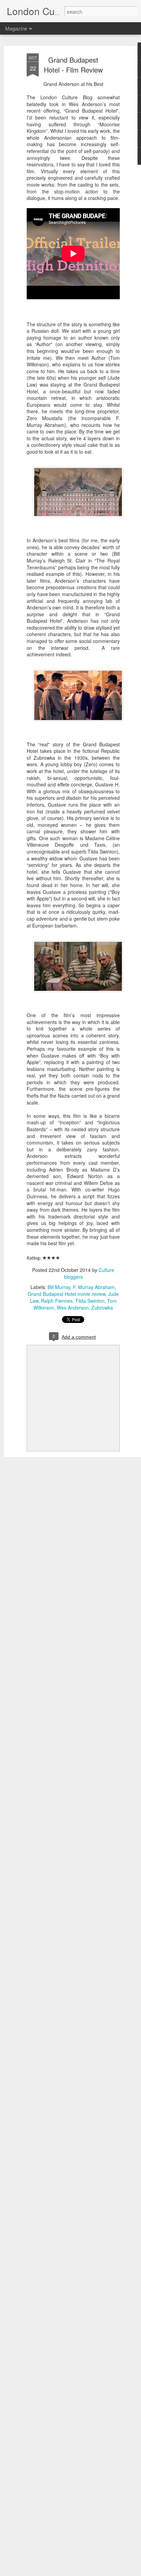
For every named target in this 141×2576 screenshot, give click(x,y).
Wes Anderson (73, 1308)
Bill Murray (59, 1287)
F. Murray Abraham (94, 1287)
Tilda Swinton (90, 1301)
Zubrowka (102, 1308)
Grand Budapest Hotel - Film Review (73, 65)
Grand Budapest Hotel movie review (67, 1294)
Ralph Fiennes (57, 1301)
